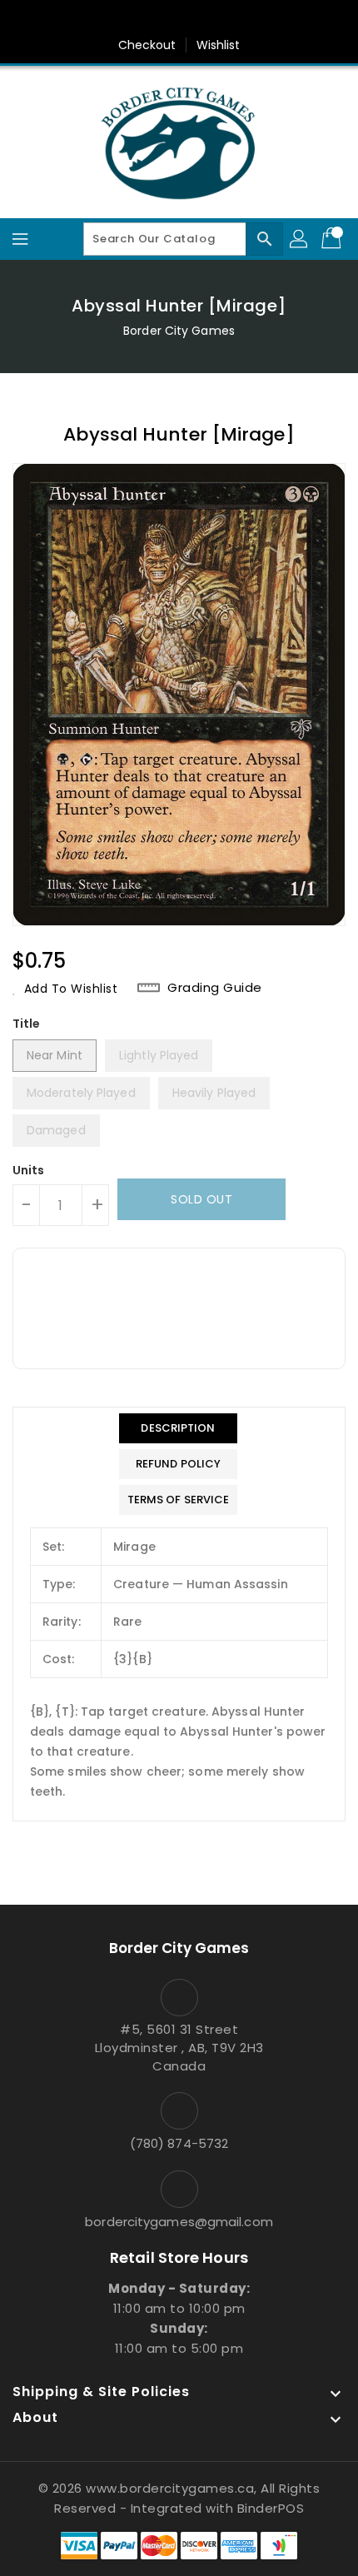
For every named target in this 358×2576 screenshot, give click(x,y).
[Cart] (333, 239)
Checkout (147, 45)
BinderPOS (271, 2508)
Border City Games (179, 331)
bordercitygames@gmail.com (179, 2222)
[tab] (179, 1428)
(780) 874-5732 (179, 2143)
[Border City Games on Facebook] (132, 19)
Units (29, 1170)
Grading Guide (215, 988)
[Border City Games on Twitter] (163, 19)
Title (27, 1024)
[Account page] (300, 239)
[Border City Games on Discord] (226, 19)
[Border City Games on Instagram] (195, 19)
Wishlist (219, 45)
